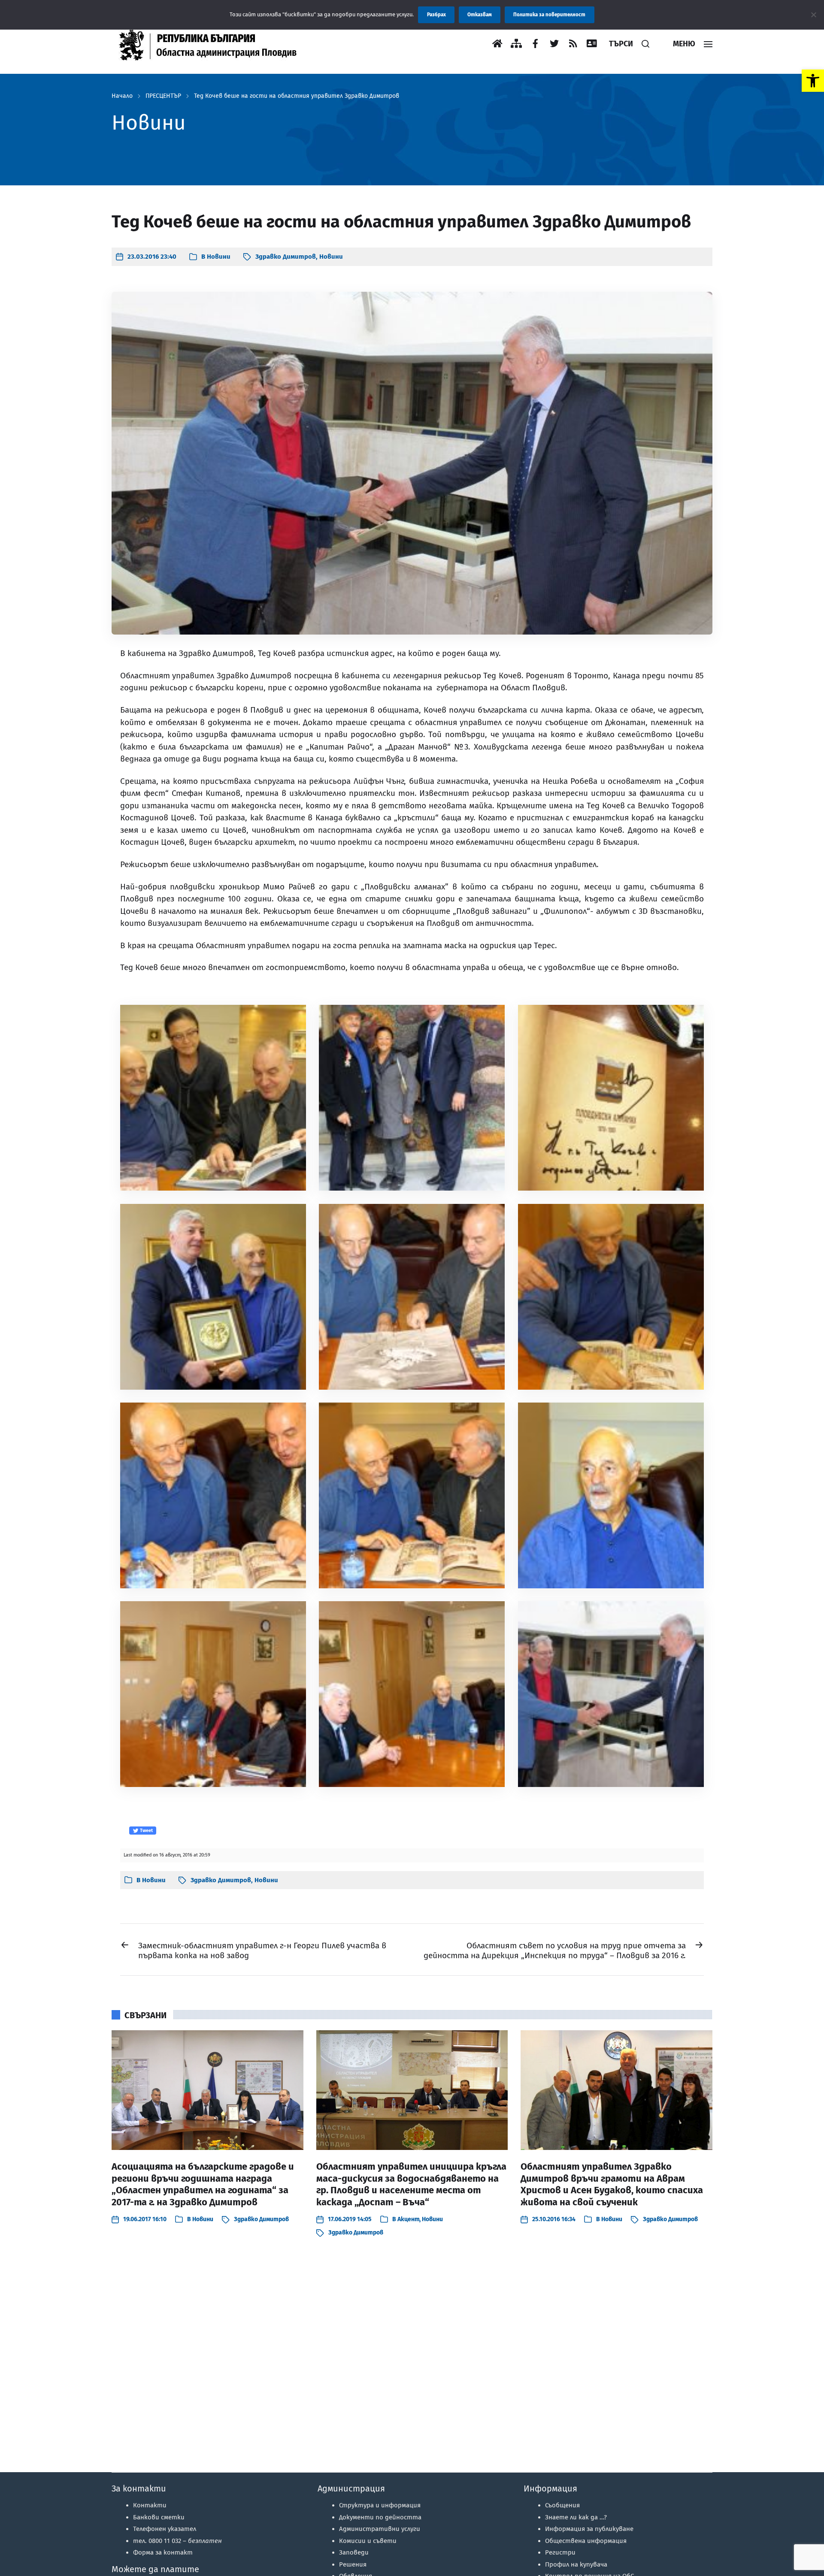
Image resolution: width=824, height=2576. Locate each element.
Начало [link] (122, 96)
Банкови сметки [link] (159, 2517)
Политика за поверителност (549, 15)
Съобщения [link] (562, 2505)
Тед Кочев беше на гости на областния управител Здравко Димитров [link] (297, 96)
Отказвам (480, 15)
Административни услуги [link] (380, 2529)
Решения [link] (353, 2564)
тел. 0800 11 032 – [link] (177, 2541)
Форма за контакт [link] (163, 2552)
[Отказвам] (813, 15)
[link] (813, 81)
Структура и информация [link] (380, 2505)
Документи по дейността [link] (380, 2517)
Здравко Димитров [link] (286, 257)
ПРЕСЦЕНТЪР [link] (163, 96)
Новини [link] (219, 257)
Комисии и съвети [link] (368, 2541)
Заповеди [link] (354, 2552)
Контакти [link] (150, 2505)
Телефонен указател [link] (165, 2529)
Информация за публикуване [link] (589, 2529)
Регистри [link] (560, 2552)
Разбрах (436, 15)
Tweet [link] (146, 1831)
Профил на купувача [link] (576, 2564)
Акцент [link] (408, 2219)
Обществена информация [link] (586, 2541)
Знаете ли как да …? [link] (576, 2517)
